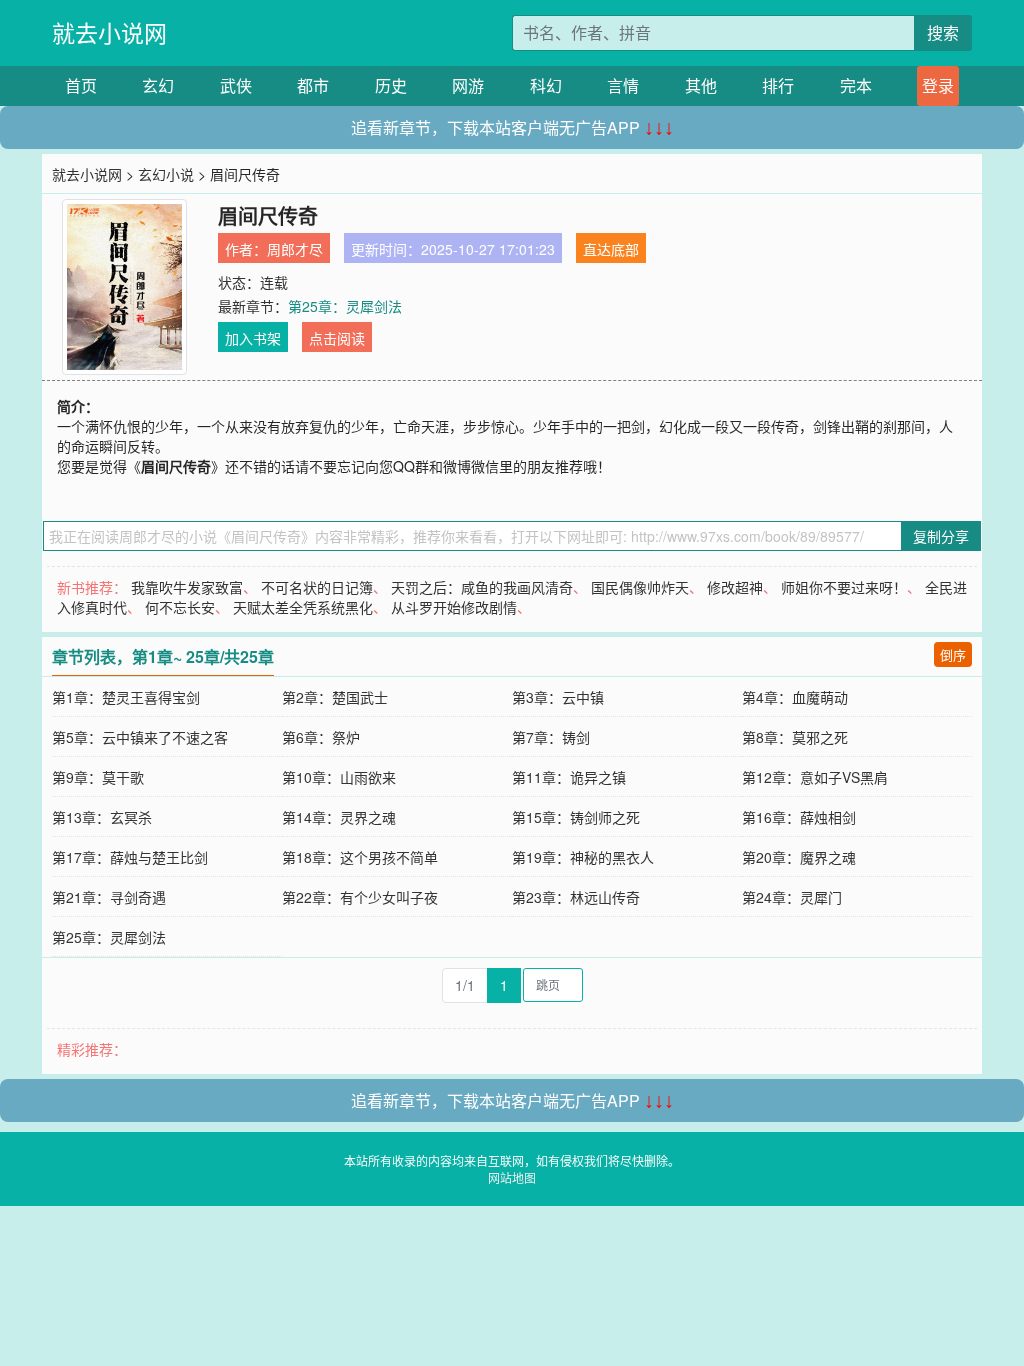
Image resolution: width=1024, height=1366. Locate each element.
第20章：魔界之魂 (799, 857)
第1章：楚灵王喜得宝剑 (126, 697)
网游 (468, 85)
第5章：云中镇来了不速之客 (140, 737)
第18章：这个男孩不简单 (360, 857)
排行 (778, 85)
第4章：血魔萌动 (795, 697)
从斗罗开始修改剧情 (454, 607)
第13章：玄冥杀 (102, 817)
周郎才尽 (295, 249)
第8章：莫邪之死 (795, 737)
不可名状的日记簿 (317, 587)
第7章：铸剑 (551, 737)
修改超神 (735, 587)
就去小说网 (109, 32)
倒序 (953, 654)
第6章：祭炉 (321, 737)
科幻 (546, 85)
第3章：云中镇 (558, 697)
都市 (313, 85)
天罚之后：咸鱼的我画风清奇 (482, 587)
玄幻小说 (166, 174)
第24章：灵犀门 (792, 897)
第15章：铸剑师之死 (576, 817)
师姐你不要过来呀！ (844, 587)
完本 (856, 85)
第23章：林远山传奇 (576, 897)
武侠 (236, 85)
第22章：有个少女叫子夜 (360, 897)
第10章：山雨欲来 (339, 777)
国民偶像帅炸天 (640, 587)
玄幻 (158, 85)
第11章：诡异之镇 (569, 777)
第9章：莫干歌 (98, 777)
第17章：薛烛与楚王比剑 (130, 857)
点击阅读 (337, 338)
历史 (391, 85)
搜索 (943, 32)
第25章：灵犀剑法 (345, 306)
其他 (701, 85)
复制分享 (941, 536)
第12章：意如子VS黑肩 (815, 777)
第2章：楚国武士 (335, 697)
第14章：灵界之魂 (339, 817)
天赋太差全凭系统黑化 (303, 607)
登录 (938, 85)
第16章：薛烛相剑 (799, 817)
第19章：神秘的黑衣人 (583, 857)
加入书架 (253, 338)
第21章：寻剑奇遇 (109, 897)
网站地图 (512, 1177)
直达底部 (611, 249)
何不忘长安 (180, 607)
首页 (81, 85)
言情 (623, 85)
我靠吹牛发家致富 (187, 587)
